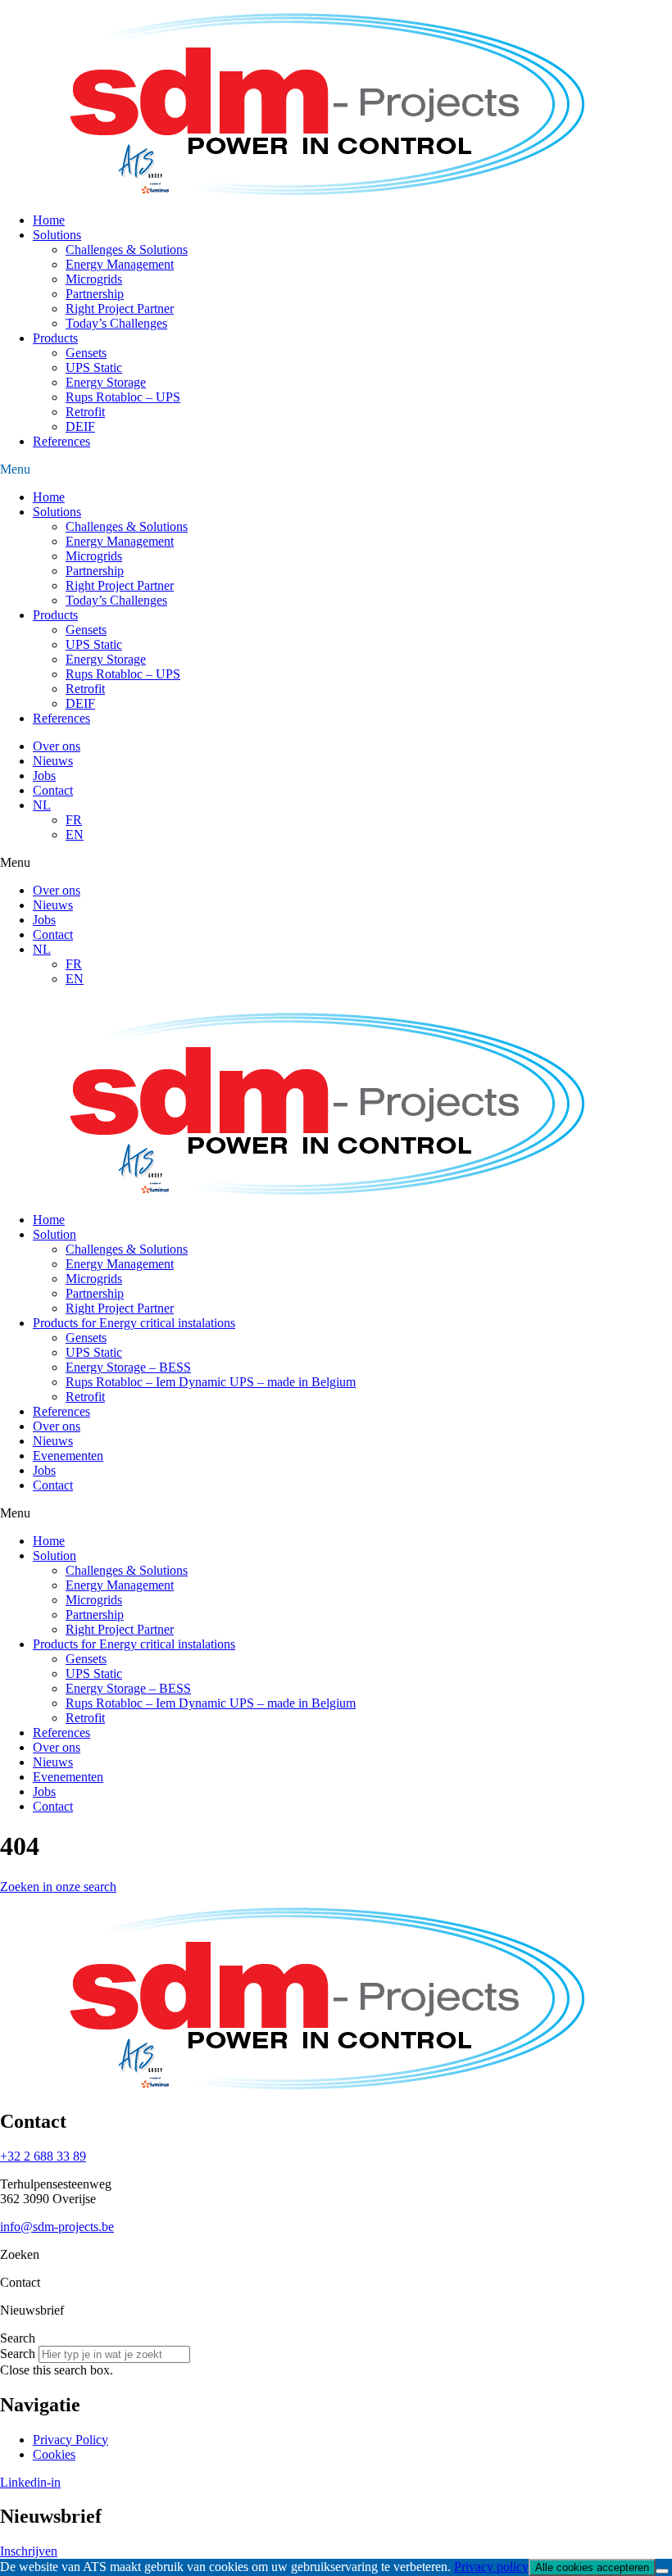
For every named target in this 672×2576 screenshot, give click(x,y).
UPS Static (94, 367)
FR (74, 820)
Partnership (95, 294)
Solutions (57, 235)
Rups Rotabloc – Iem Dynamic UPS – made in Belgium (211, 1382)
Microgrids (94, 279)
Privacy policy (491, 2567)
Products (55, 338)
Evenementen (68, 1456)
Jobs (44, 776)
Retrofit (85, 412)
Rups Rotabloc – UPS (123, 397)
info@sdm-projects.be (57, 2227)
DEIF (80, 426)
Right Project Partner (120, 308)
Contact (53, 790)
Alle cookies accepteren (592, 2567)
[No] (662, 2571)
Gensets (86, 353)
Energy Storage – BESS (128, 1367)
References (61, 441)
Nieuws (53, 761)
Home (49, 220)
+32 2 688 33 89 (43, 2156)
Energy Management (120, 264)
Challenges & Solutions (127, 249)
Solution (54, 1234)
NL (42, 805)
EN (75, 834)
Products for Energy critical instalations (134, 1323)
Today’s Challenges (116, 323)
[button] (336, 469)
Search (18, 2354)
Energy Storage (106, 382)
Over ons (57, 746)
